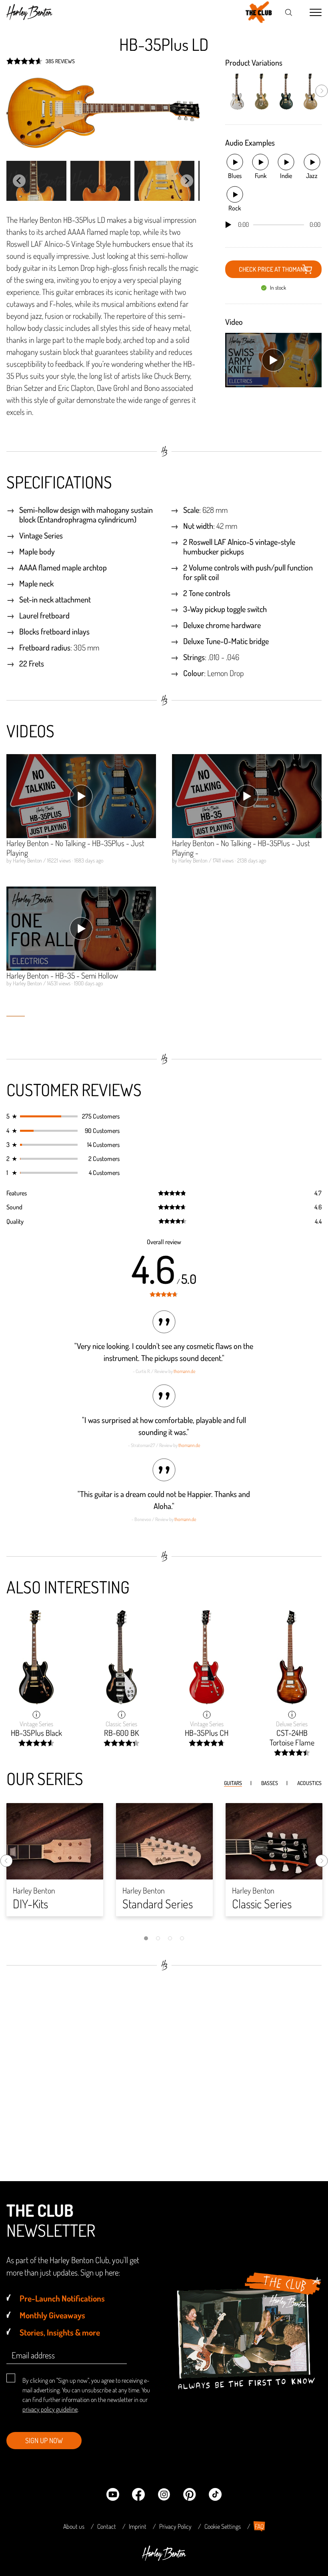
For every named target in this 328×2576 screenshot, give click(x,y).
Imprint (138, 2526)
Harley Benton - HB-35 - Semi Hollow (62, 975)
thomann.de (184, 1371)
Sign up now (44, 2440)
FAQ (259, 2526)
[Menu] (316, 13)
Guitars (233, 1783)
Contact (107, 2526)
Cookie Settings (223, 2526)
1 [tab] (146, 1938)
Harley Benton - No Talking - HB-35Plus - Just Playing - (241, 848)
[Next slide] (187, 181)
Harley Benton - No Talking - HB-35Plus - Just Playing (75, 848)
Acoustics (309, 1783)
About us (74, 2526)
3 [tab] (170, 1938)
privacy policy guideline (50, 2409)
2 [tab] (158, 1938)
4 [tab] (182, 1938)
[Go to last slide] (19, 181)
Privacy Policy (175, 2526)
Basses (270, 1783)
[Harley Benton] (164, 2558)
